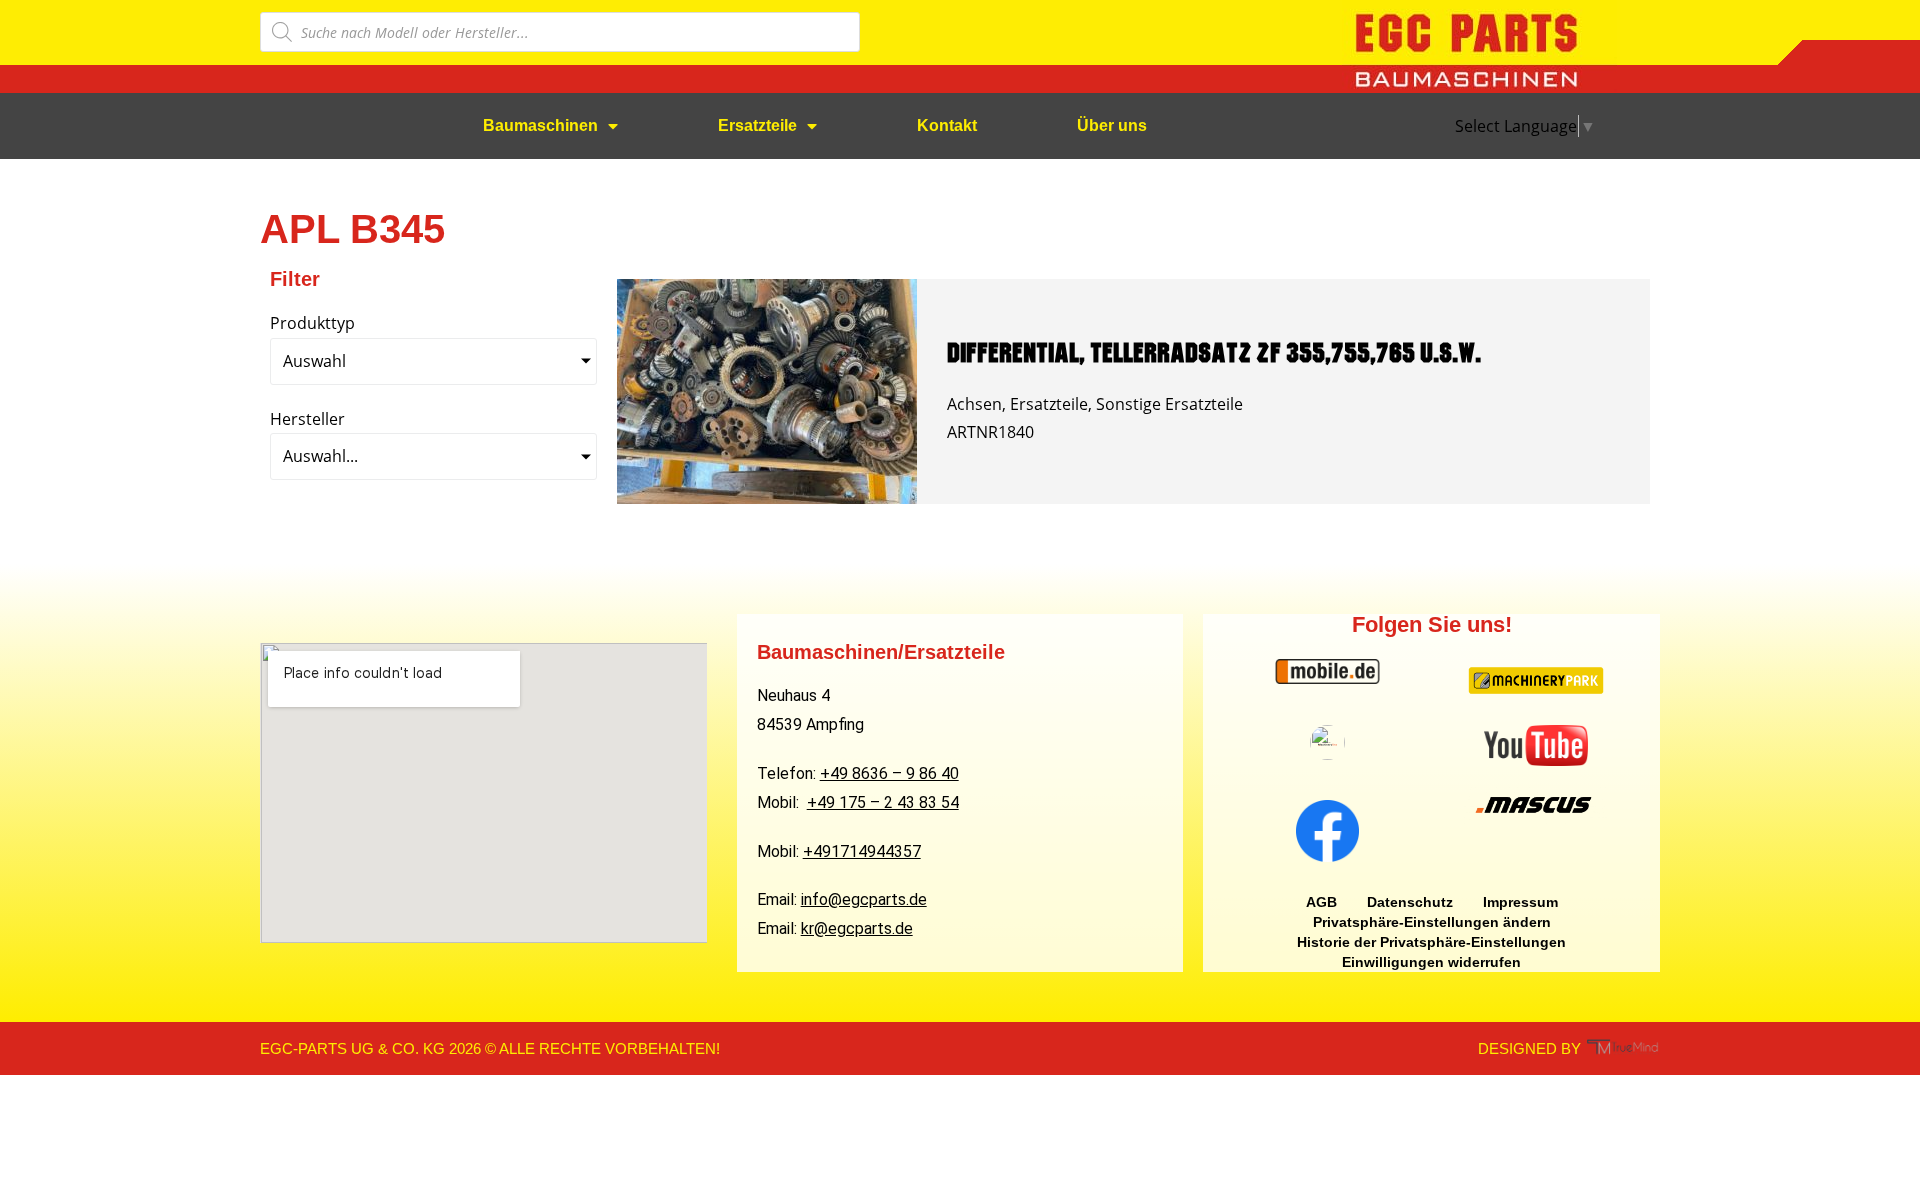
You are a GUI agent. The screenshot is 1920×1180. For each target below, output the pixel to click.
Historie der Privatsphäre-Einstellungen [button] (1431, 942)
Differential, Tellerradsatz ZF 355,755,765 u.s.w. (1214, 352)
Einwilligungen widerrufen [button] (1431, 962)
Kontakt (947, 125)
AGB (1321, 902)
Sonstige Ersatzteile (1169, 404)
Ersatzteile (757, 125)
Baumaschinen (540, 125)
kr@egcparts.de (857, 928)
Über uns (1112, 125)
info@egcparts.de (864, 899)
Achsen (974, 404)
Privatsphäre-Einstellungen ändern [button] (1432, 922)
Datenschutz (1410, 902)
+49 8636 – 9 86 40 (889, 773)
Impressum (1520, 902)
